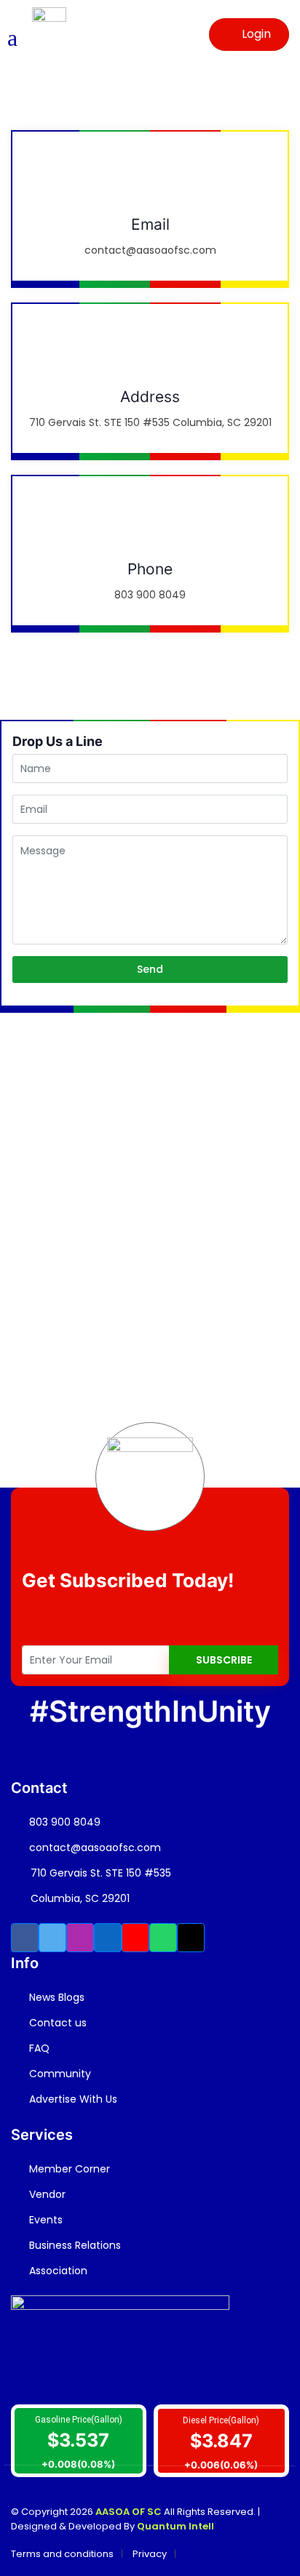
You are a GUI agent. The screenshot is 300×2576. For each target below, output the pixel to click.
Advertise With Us (72, 2099)
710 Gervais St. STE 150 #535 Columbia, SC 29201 (101, 1886)
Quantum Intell (175, 2526)
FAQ (38, 2048)
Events (44, 2220)
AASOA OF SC (127, 2512)
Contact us (56, 2023)
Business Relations (74, 2245)
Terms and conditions (62, 2554)
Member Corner (68, 2169)
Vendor (46, 2194)
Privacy (150, 2554)
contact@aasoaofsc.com (94, 1847)
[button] (25, 1938)
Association (57, 2271)
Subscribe (224, 1660)
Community (59, 2074)
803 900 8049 (63, 1822)
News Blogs (55, 1997)
